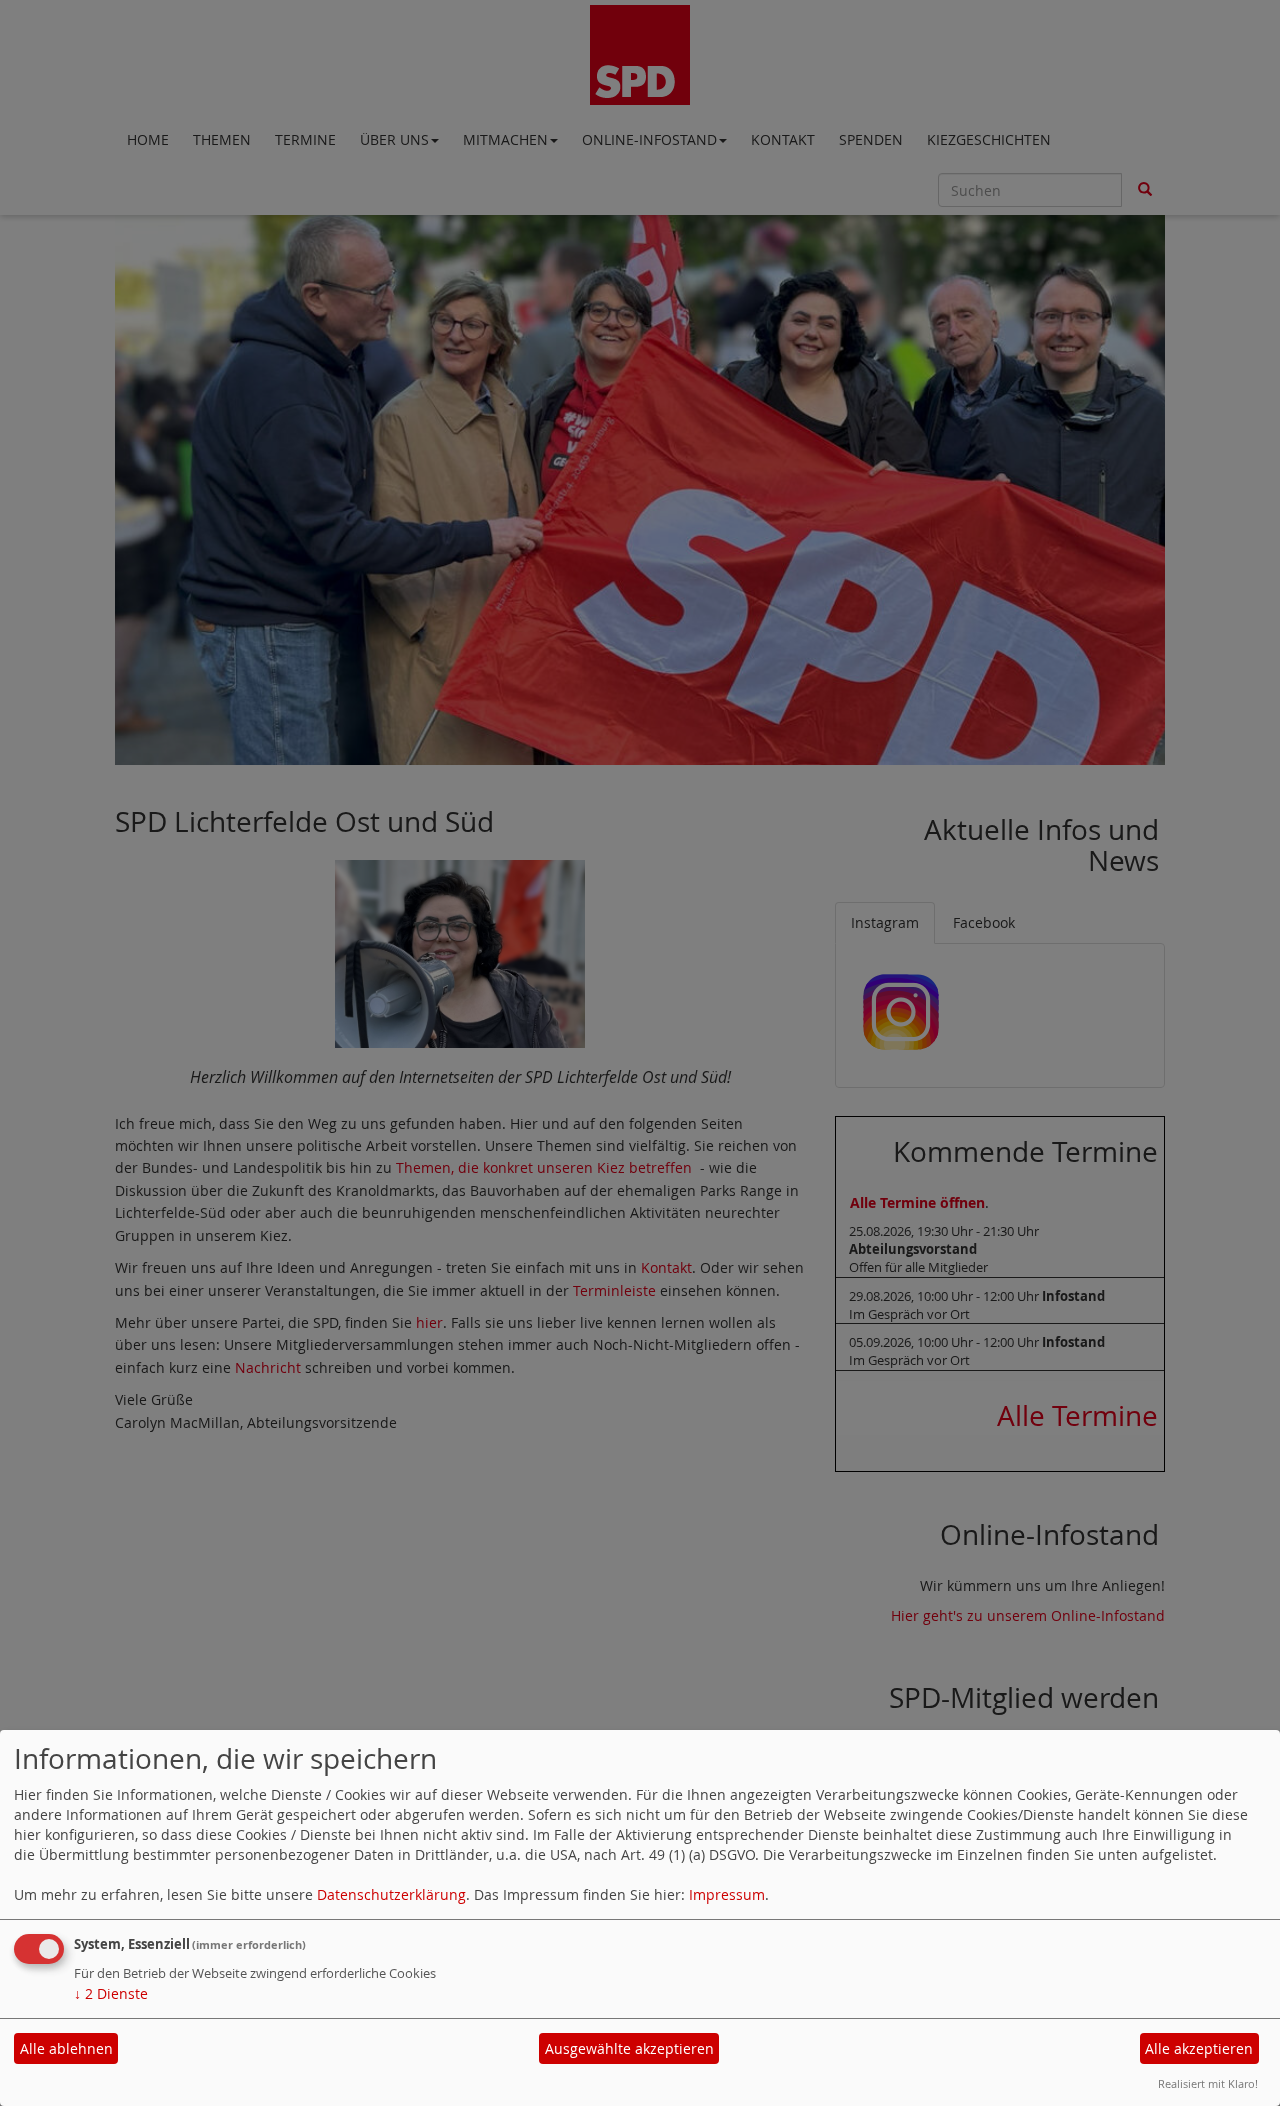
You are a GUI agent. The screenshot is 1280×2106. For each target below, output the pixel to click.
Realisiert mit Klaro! (1208, 2083)
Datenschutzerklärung (391, 1894)
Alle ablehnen (66, 2048)
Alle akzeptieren (1199, 2048)
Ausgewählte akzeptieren (629, 2048)
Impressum (727, 1894)
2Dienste (111, 1993)
